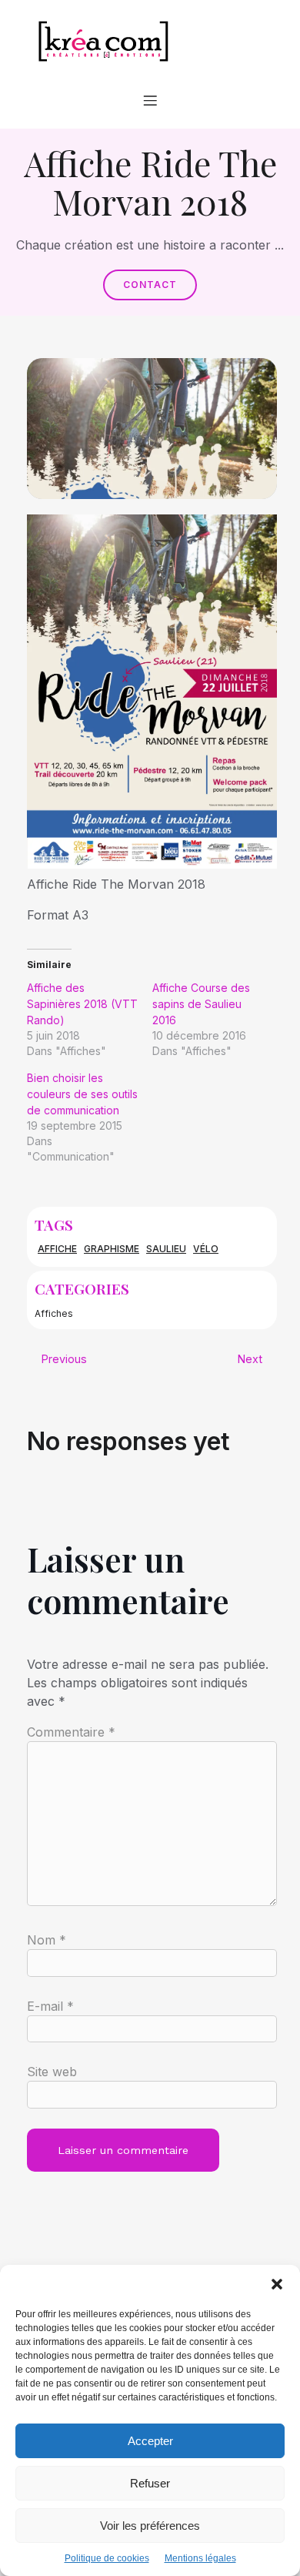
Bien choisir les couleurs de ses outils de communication (82, 1094)
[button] (277, 2284)
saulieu (166, 1249)
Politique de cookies (107, 2558)
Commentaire (71, 1732)
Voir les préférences (150, 2526)
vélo (206, 1249)
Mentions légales (200, 2558)
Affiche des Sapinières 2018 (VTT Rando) (82, 1004)
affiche (57, 1249)
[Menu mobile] (150, 100)
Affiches (54, 1313)
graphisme (112, 1249)
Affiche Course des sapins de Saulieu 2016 (201, 1004)
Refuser (150, 2483)
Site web (52, 2072)
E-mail (50, 2006)
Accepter (150, 2441)
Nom (47, 1940)
